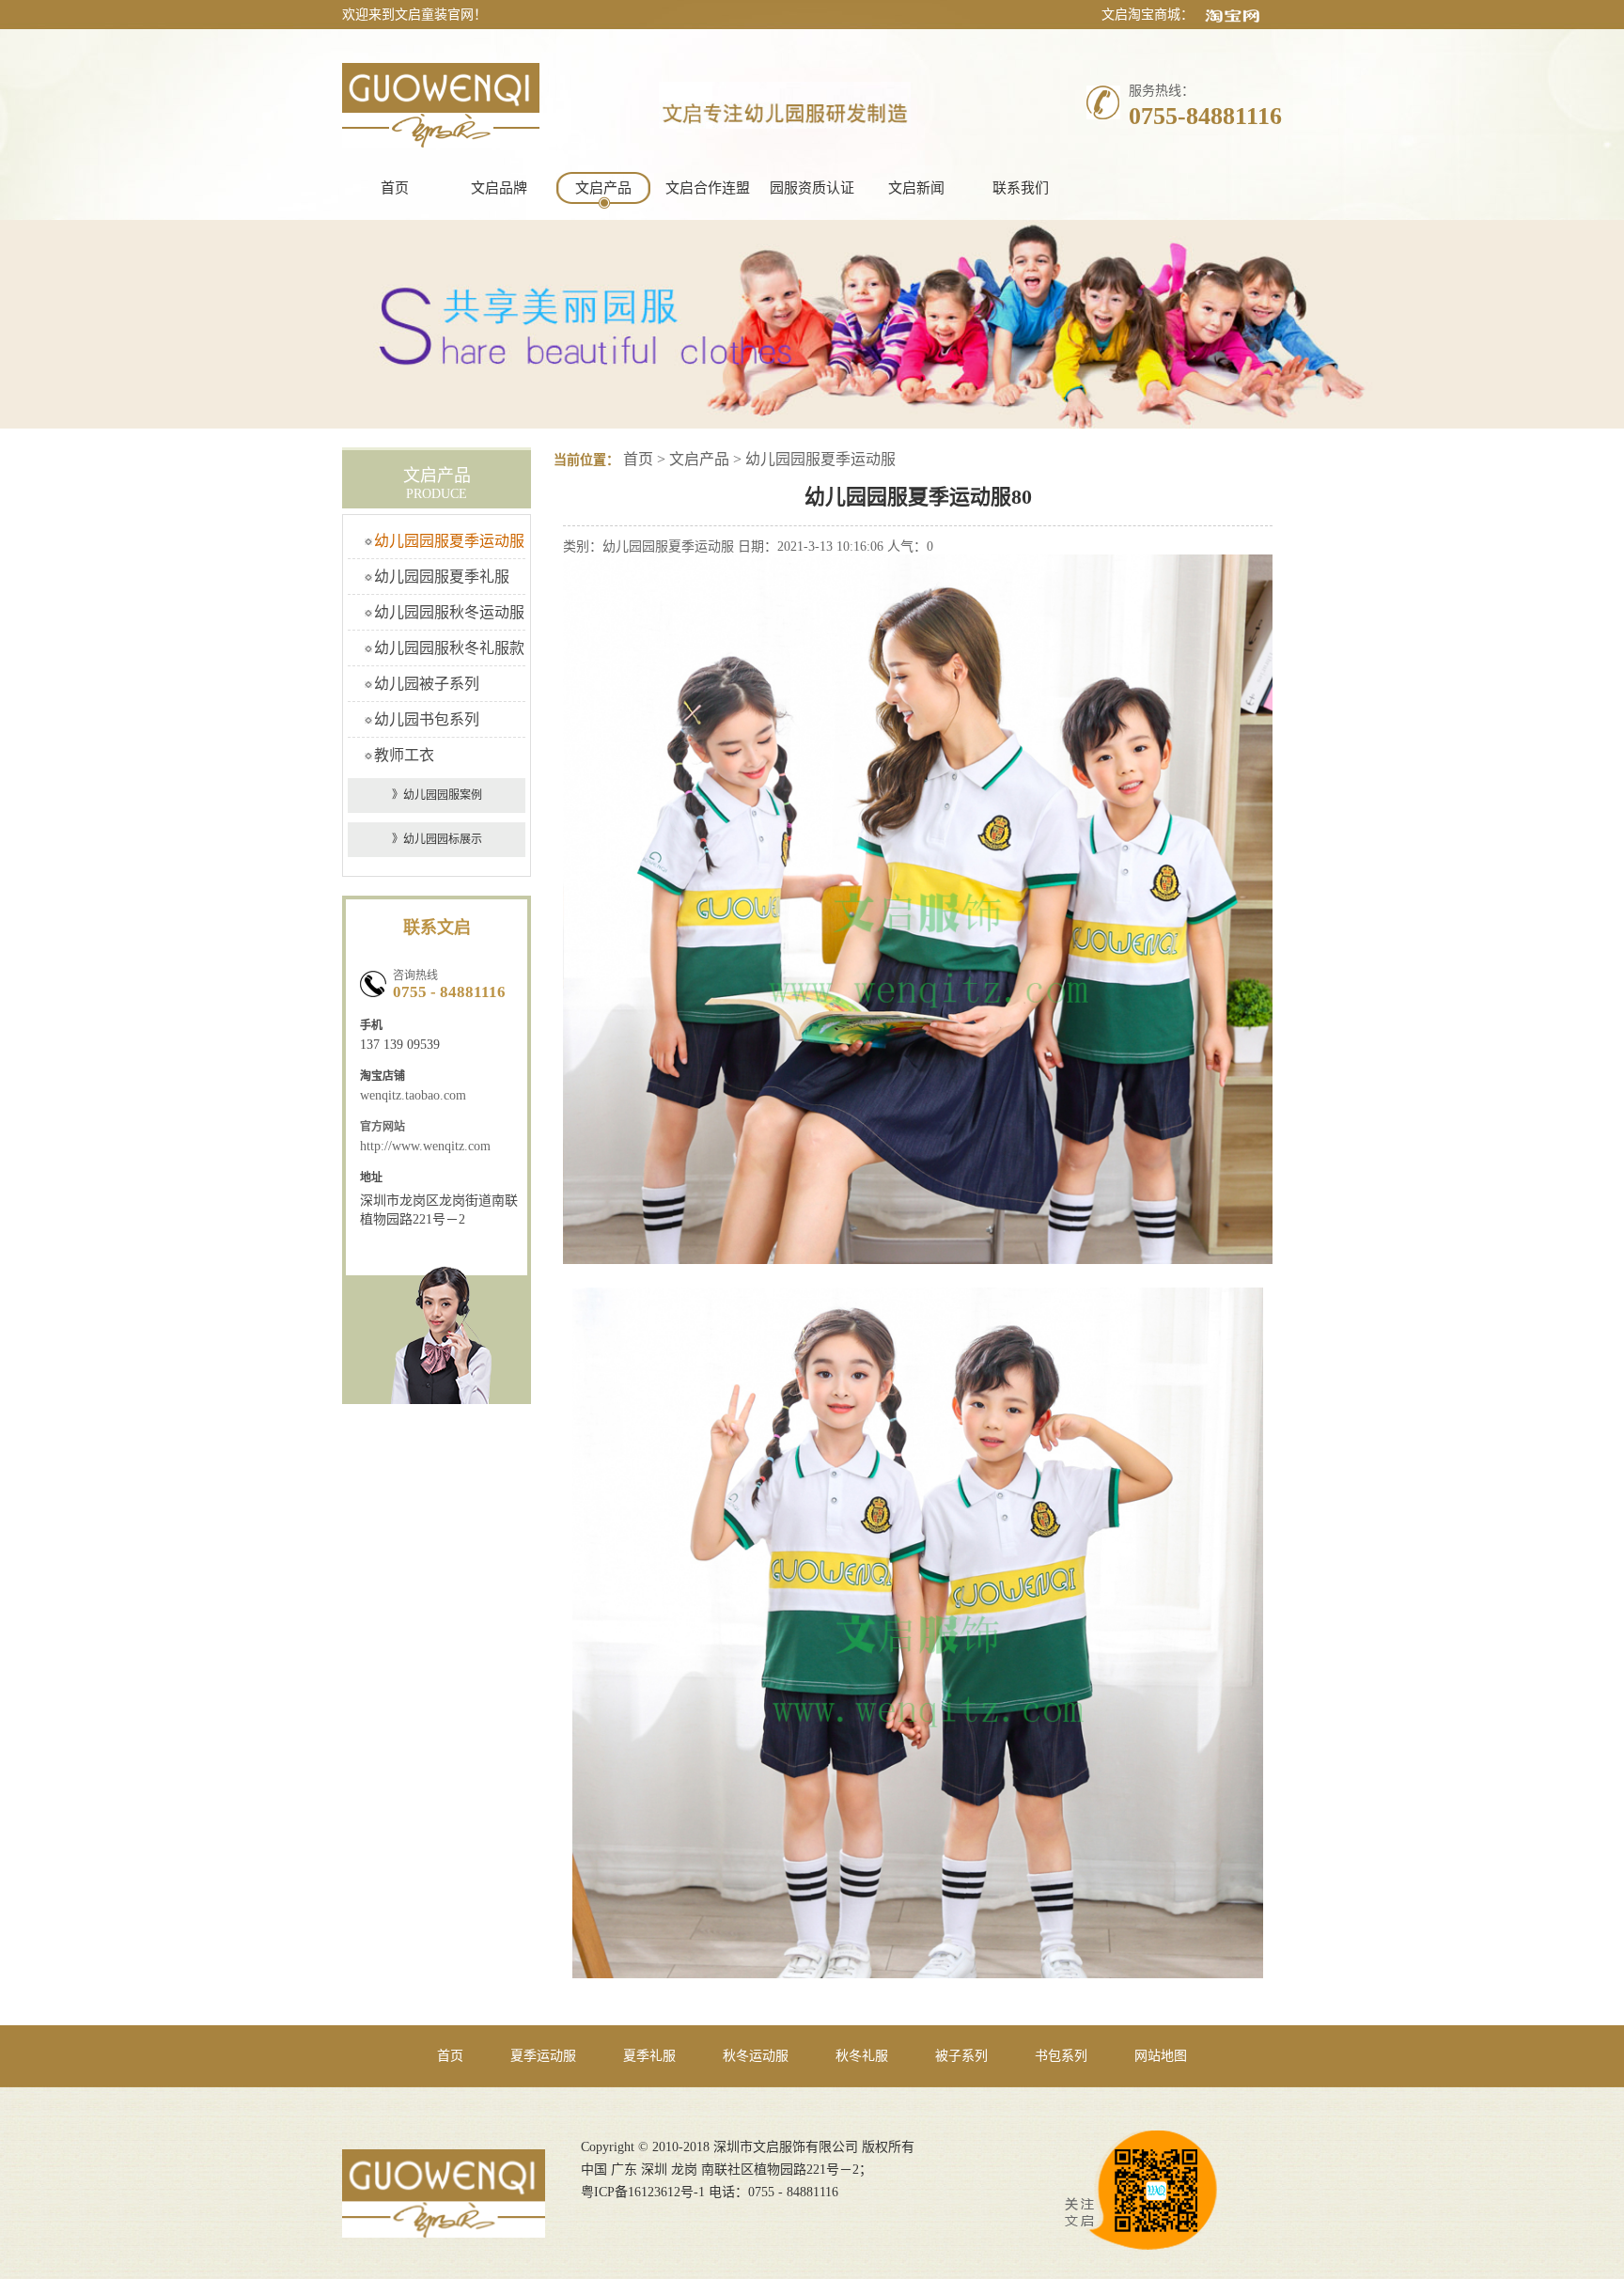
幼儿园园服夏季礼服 (442, 577)
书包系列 (1061, 2056)
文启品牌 (499, 188)
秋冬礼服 (862, 2056)
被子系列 (961, 2056)
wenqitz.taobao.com (413, 1095)
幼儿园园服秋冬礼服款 (449, 648)
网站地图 (1161, 2056)
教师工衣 (404, 755)
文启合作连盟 (708, 188)
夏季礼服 (649, 2056)
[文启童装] (441, 142)
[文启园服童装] (444, 2232)
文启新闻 (916, 188)
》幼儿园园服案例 (437, 795)
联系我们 (1021, 188)
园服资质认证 (812, 188)
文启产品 (603, 188)
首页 (395, 188)
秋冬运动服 (756, 2056)
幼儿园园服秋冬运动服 (449, 612)
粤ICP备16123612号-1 (643, 2192)
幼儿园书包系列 (427, 719)
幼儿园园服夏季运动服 (449, 541)
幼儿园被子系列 (427, 684)
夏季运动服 (543, 2056)
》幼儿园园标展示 (437, 839)
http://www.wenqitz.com (425, 1146)
